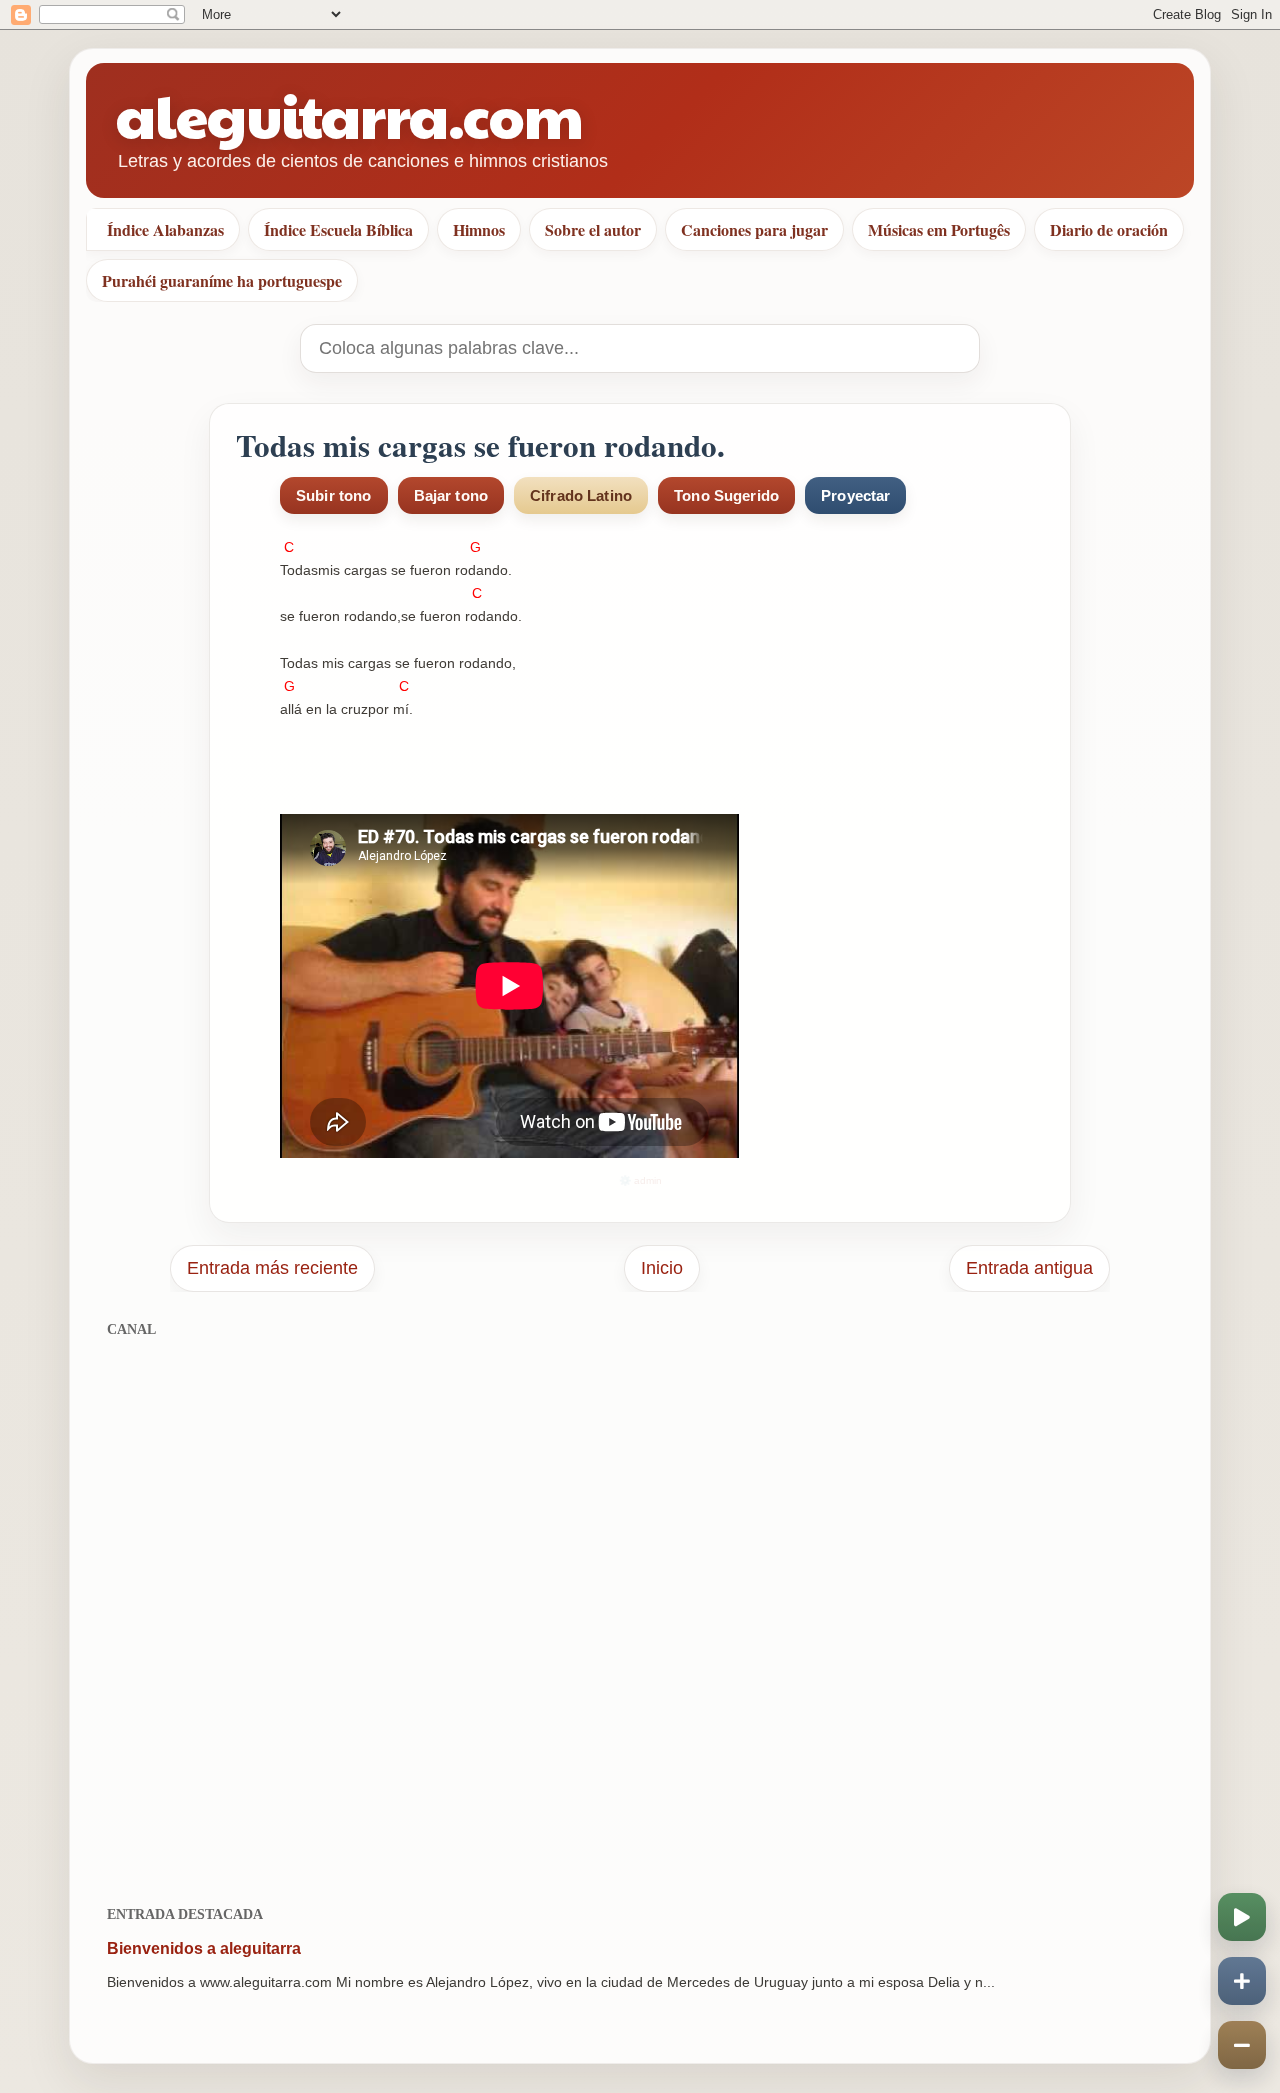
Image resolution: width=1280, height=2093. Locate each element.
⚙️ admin (640, 1180)
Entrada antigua (1029, 1268)
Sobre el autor (593, 229)
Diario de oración (1109, 229)
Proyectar (855, 495)
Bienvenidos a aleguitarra (204, 1948)
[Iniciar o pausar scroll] (1242, 1917)
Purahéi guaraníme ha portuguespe (222, 280)
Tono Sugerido (726, 495)
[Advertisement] (640, 1610)
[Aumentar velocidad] (1242, 1981)
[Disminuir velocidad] (1242, 2045)
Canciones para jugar (754, 229)
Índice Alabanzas (165, 229)
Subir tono (334, 495)
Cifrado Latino (581, 495)
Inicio (662, 1268)
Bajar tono (451, 495)
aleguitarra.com (349, 114)
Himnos (479, 229)
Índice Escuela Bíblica (338, 229)
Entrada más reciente (272, 1268)
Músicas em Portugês (939, 229)
